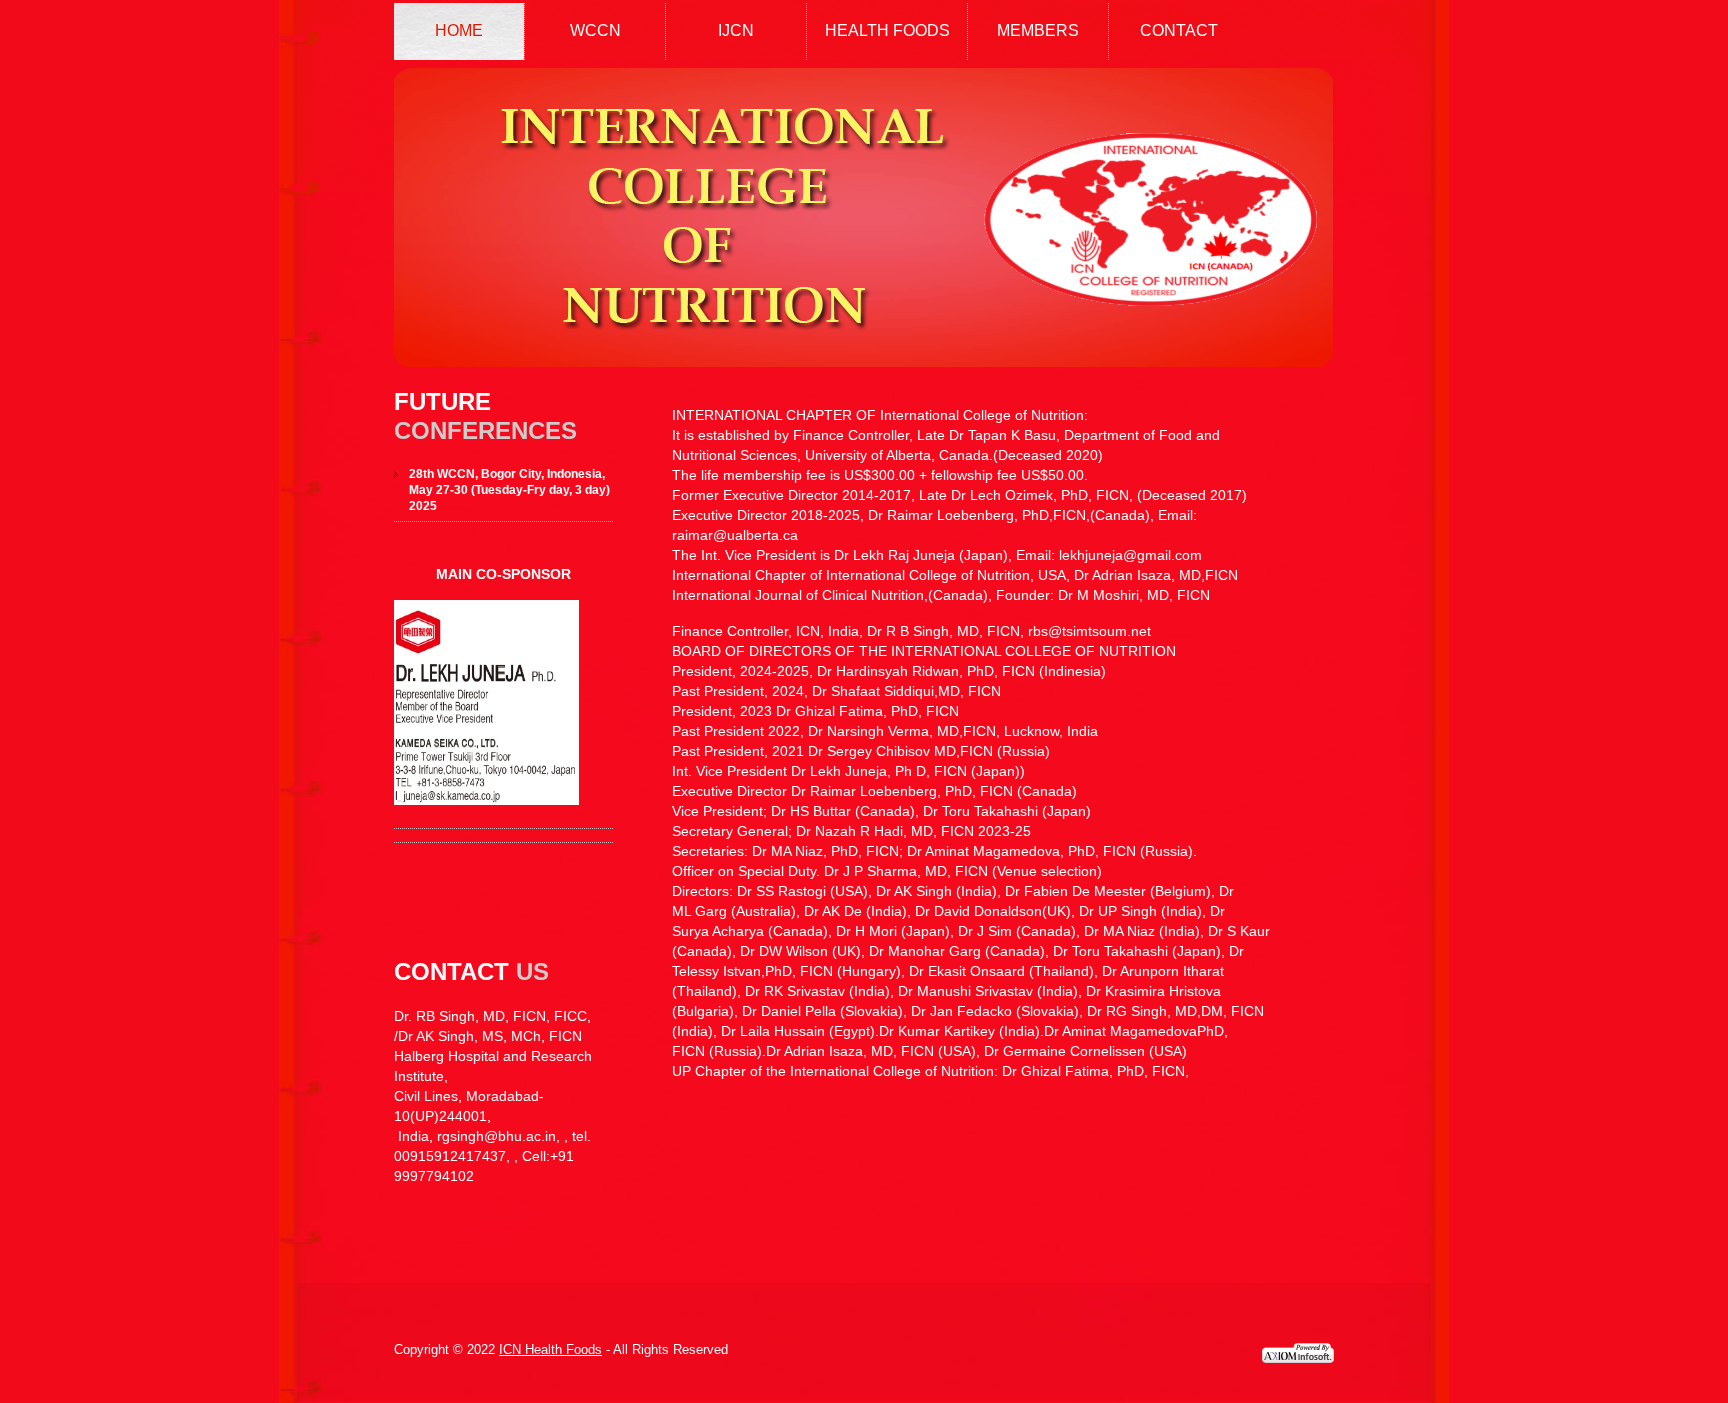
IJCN (736, 30)
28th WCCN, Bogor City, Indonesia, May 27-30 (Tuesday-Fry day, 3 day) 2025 (509, 490)
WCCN (595, 30)
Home (459, 30)
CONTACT (1179, 30)
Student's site (863, 217)
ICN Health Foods (550, 1350)
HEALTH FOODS (887, 30)
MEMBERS (1038, 30)
